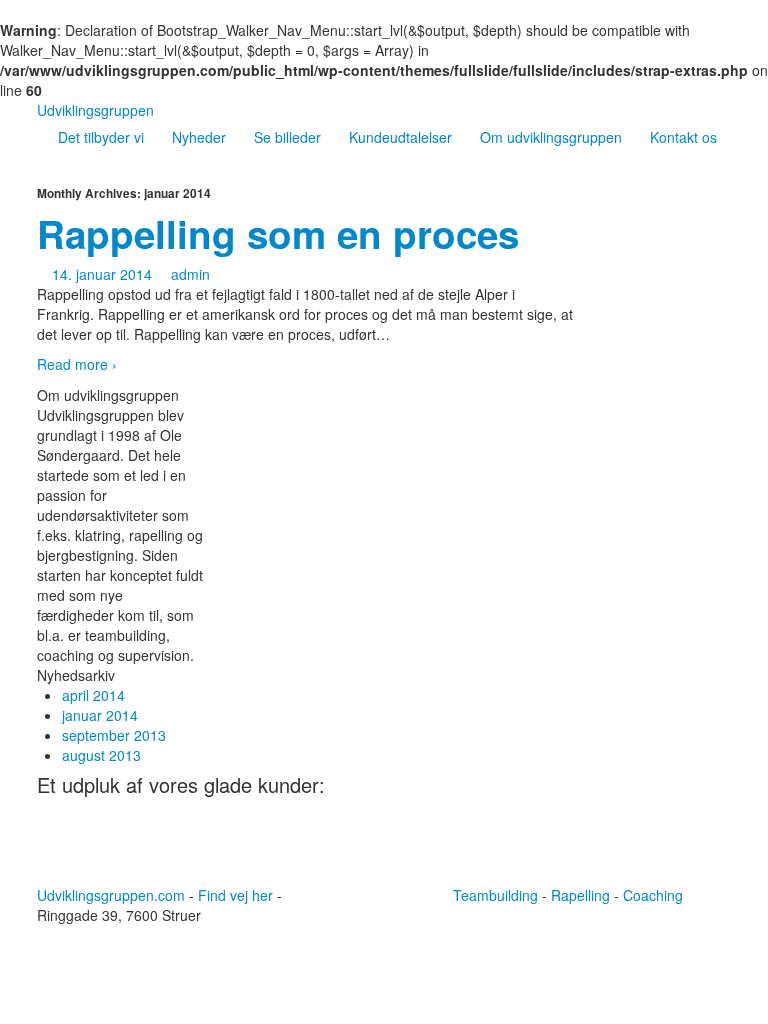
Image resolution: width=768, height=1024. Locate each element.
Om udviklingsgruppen (551, 137)
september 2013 (114, 735)
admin (190, 274)
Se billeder (287, 137)
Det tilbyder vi (101, 137)
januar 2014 (100, 715)
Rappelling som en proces (278, 233)
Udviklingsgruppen (95, 110)
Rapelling (580, 895)
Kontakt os (683, 137)
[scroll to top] (339, 891)
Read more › (77, 364)
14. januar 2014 (102, 274)
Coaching (653, 895)
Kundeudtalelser (400, 137)
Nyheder (199, 137)
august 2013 (101, 755)
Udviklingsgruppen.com (111, 895)
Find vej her (235, 895)
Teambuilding (495, 895)
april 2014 (93, 695)
